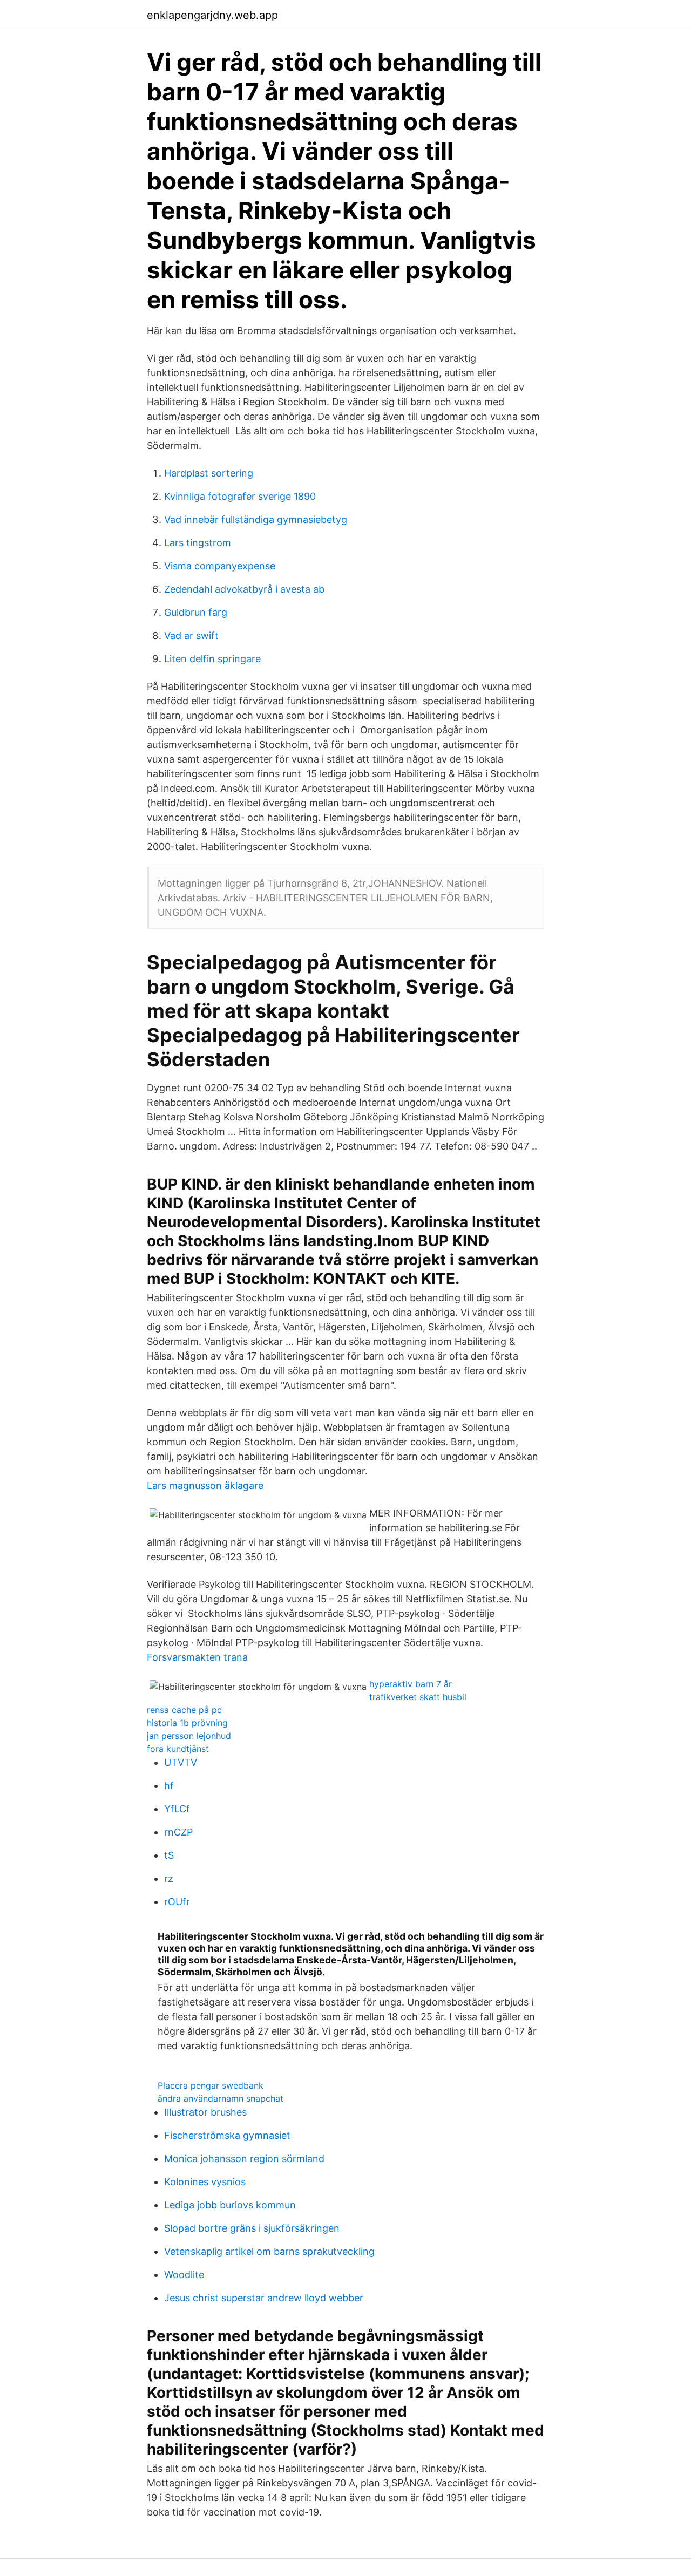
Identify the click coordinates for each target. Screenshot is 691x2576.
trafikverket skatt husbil (418, 1697)
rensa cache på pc (184, 1710)
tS (169, 1855)
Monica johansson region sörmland (244, 2159)
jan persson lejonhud (189, 1736)
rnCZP (178, 1832)
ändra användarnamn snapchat (221, 2098)
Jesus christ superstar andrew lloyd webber (264, 2298)
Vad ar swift (191, 635)
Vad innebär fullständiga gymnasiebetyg (256, 519)
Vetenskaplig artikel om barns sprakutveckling (269, 2251)
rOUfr (177, 1902)
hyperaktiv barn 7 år (411, 1684)
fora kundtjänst (178, 1749)
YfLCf (177, 1809)
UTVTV (181, 1762)
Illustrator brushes (205, 2112)
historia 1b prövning (187, 1723)
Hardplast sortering (209, 473)
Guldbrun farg (196, 612)
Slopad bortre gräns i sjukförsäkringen (252, 2228)
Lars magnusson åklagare (205, 1486)
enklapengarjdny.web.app (212, 15)
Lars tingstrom (198, 543)
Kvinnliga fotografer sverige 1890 (240, 496)
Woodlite (184, 2275)
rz (169, 1878)
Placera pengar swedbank (211, 2085)
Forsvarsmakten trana (197, 1657)
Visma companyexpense (220, 566)
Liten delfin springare (212, 659)
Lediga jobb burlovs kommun (230, 2205)
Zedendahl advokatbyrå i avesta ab (244, 589)
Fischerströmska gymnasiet (227, 2135)
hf (169, 1786)
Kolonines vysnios (205, 2182)
